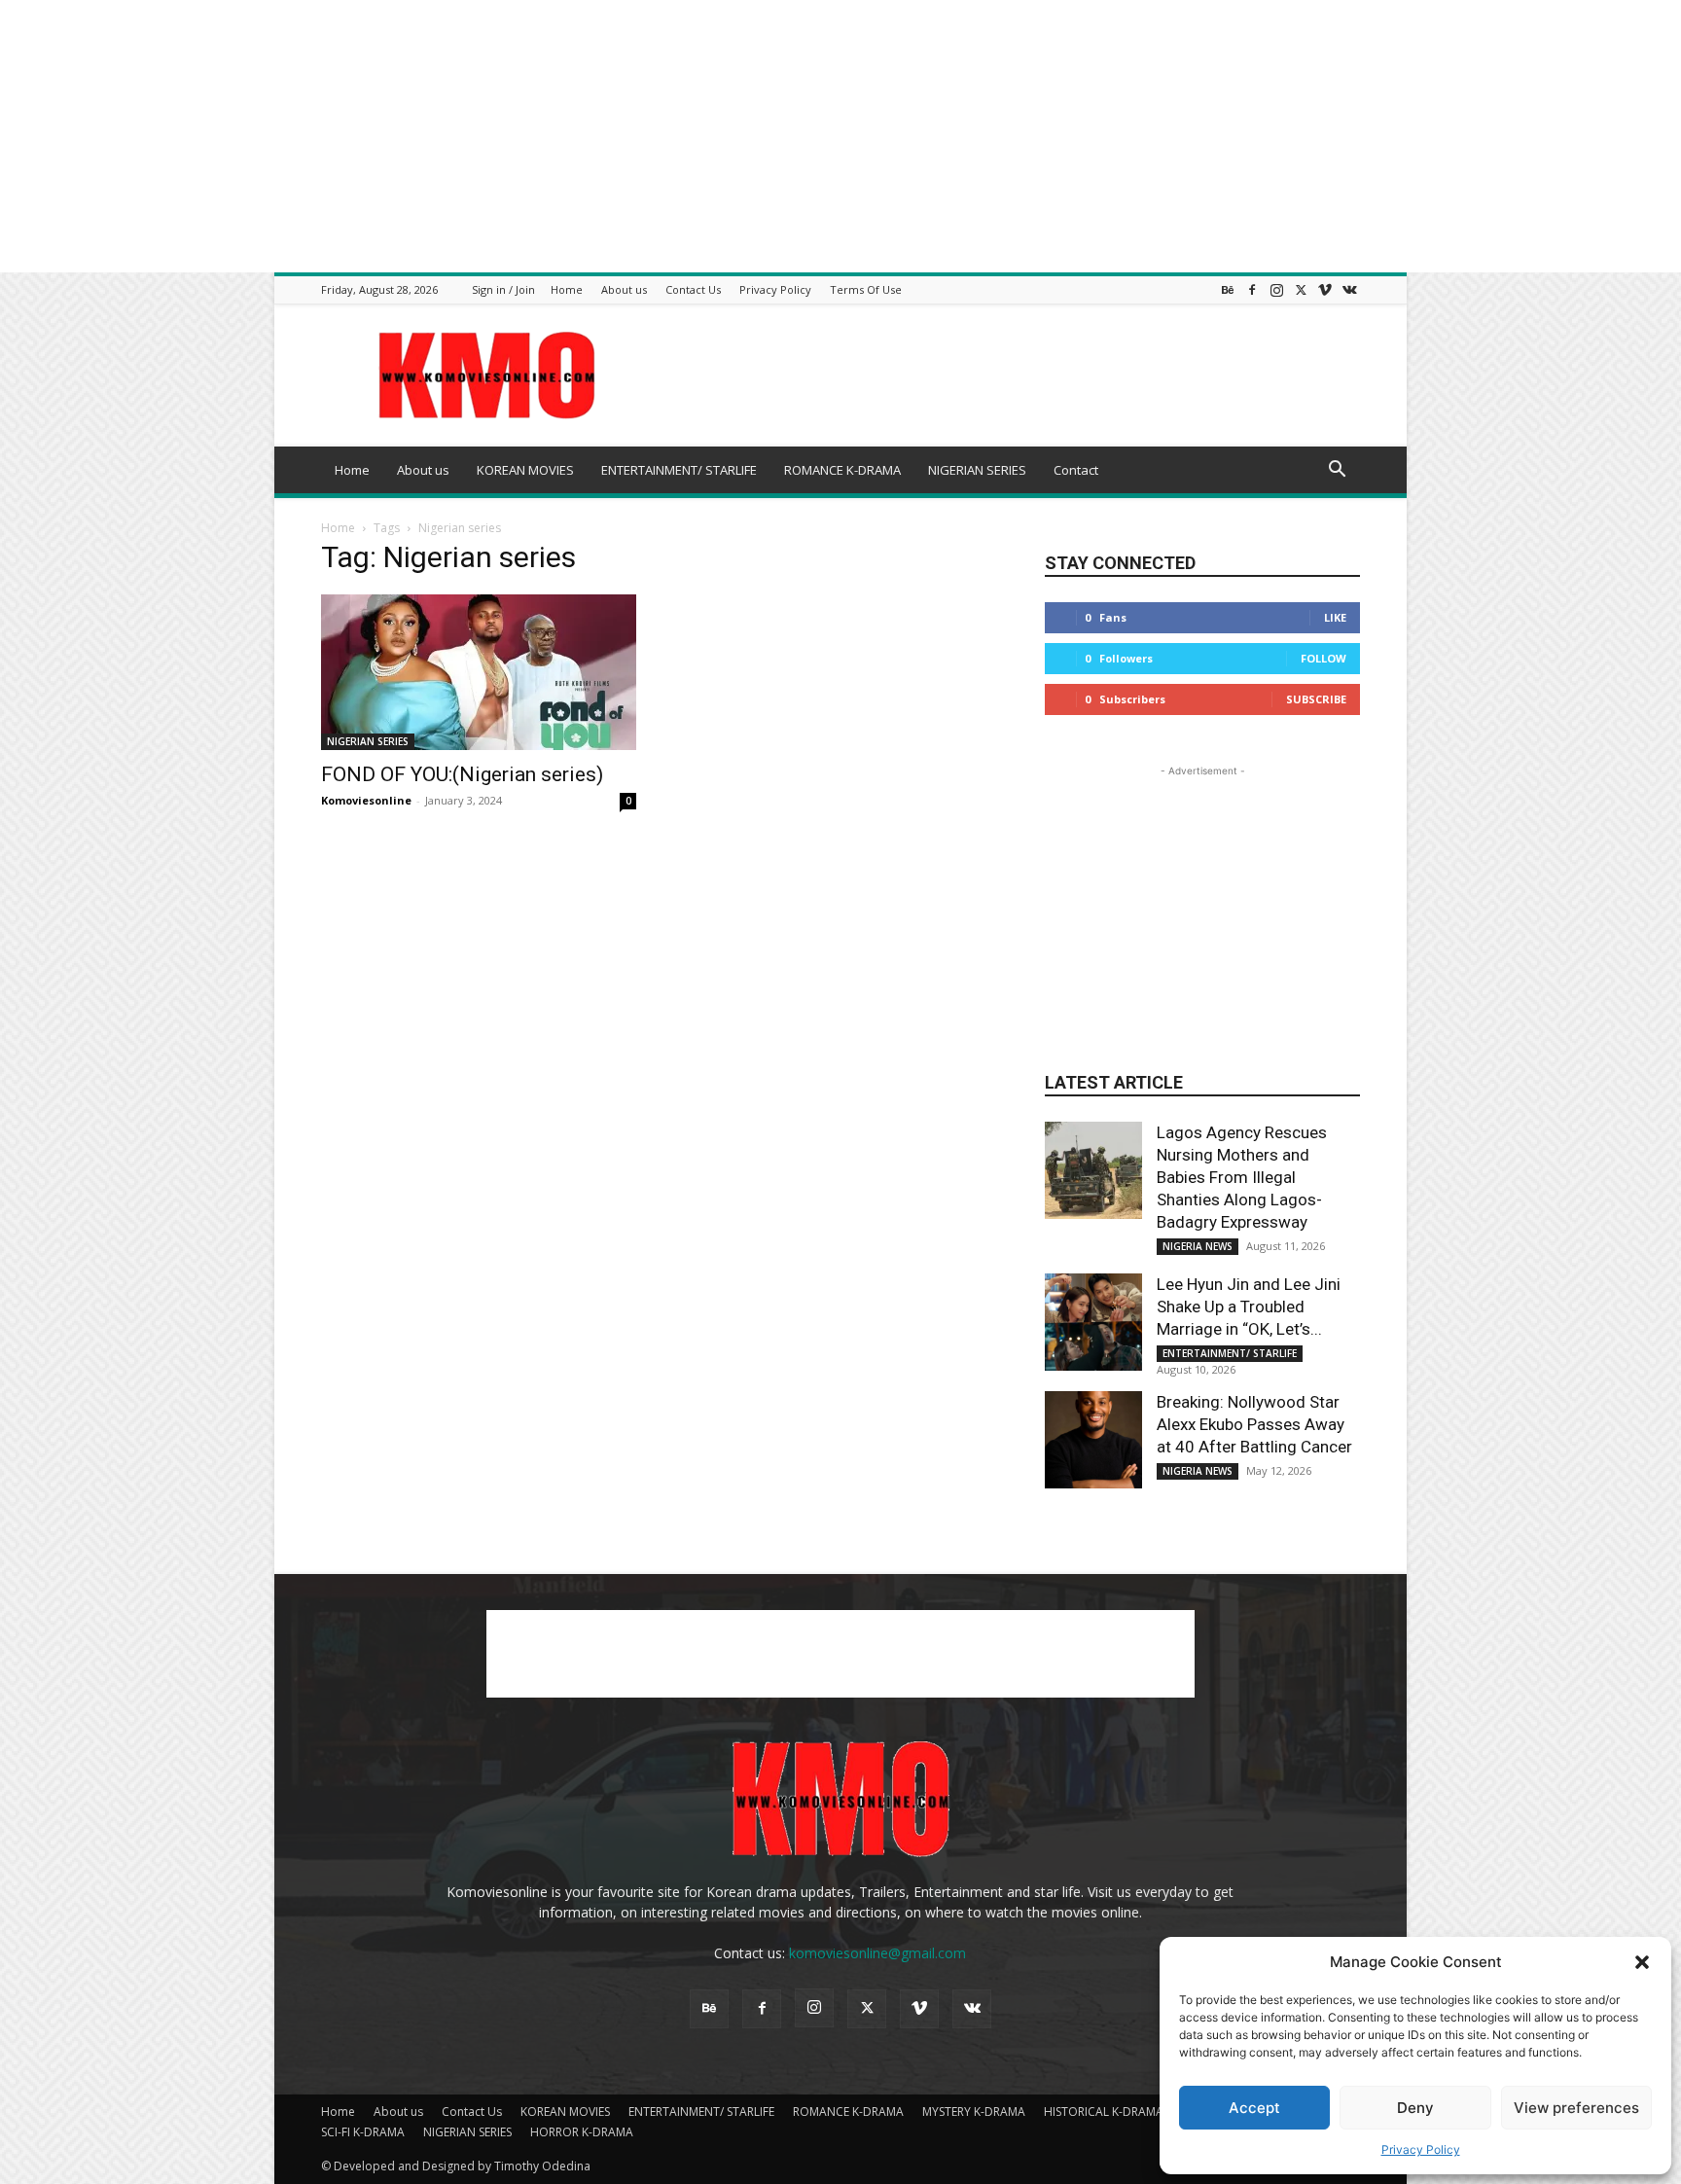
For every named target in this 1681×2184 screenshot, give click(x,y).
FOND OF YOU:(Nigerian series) (462, 774)
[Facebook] (1252, 289)
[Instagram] (1276, 289)
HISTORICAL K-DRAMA (1104, 2112)
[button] (1642, 1962)
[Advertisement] (584, 136)
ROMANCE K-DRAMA (842, 470)
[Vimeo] (1325, 289)
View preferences (1576, 2108)
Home (567, 289)
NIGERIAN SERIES (977, 470)
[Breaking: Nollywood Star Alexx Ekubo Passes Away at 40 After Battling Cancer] (1093, 1440)
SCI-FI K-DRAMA (363, 2132)
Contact (1076, 470)
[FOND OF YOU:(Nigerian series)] (479, 672)
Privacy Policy (1421, 2149)
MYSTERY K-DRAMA (974, 2112)
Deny (1415, 2108)
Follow (1323, 658)
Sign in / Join (503, 289)
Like (1335, 617)
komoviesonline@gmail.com (877, 1953)
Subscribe (1316, 699)
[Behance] (1228, 289)
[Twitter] (1301, 289)
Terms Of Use (866, 289)
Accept (1254, 2108)
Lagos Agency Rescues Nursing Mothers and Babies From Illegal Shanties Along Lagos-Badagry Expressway (1242, 1177)
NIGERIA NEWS (1198, 1246)
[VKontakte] (1349, 289)
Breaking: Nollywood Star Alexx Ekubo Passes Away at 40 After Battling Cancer (1254, 1424)
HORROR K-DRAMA (582, 2132)
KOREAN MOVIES (525, 470)
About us (624, 289)
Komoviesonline (366, 800)
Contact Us (693, 289)
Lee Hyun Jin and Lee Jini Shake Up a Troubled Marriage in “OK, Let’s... (1249, 1307)
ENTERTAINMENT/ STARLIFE (679, 470)
